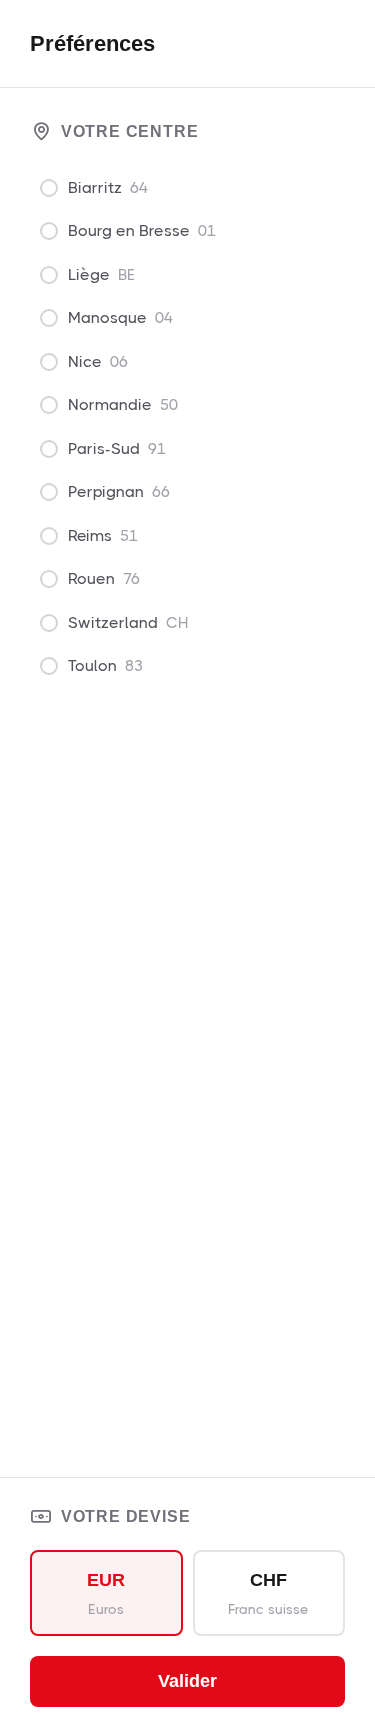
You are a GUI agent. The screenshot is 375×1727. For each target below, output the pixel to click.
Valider (187, 1681)
